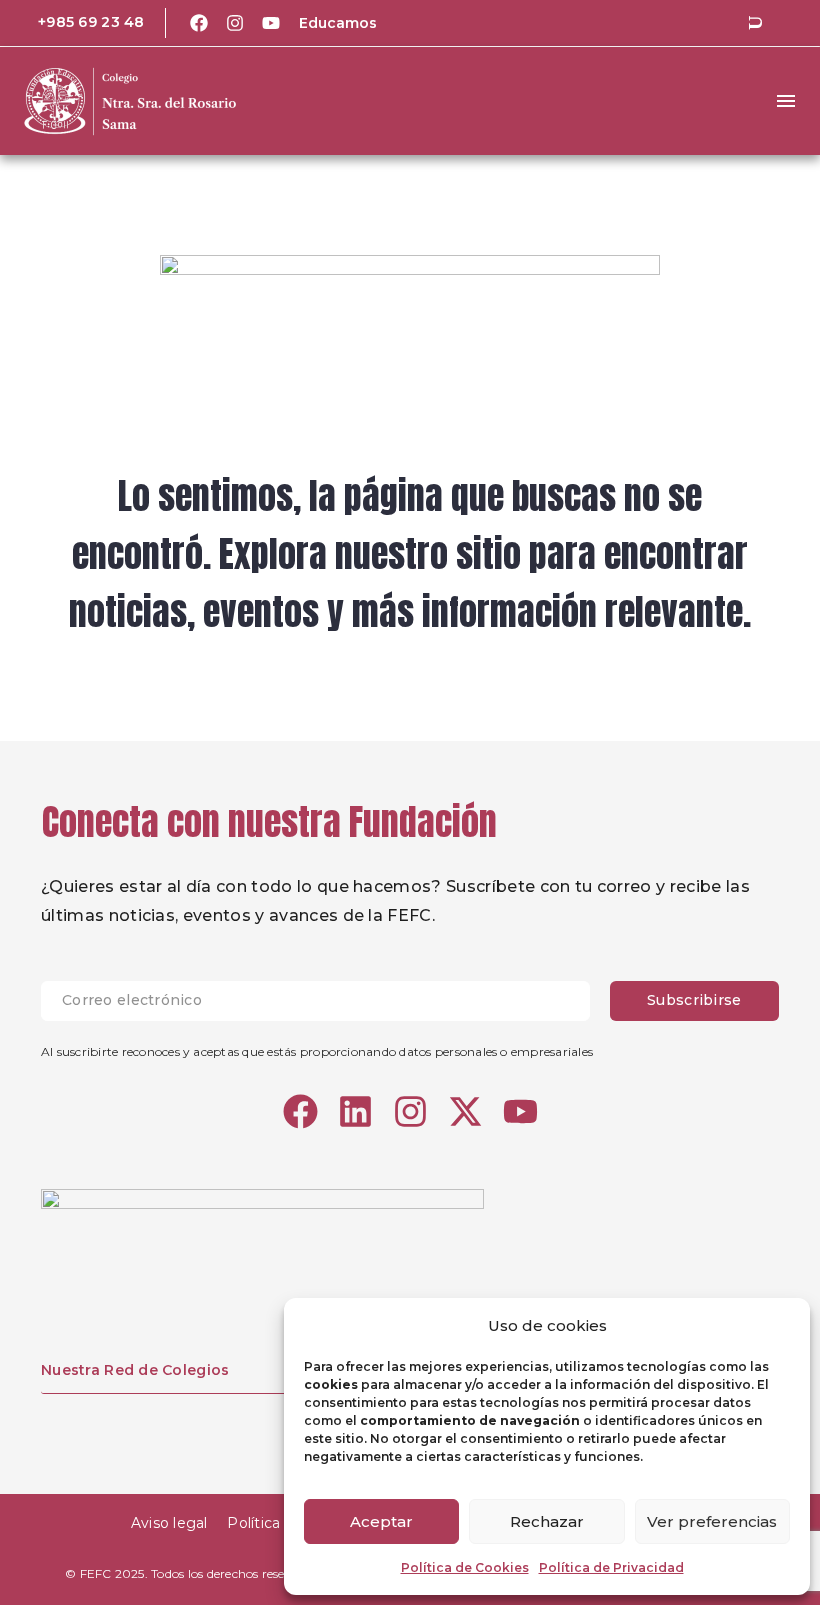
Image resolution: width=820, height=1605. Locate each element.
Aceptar (381, 1521)
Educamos (338, 23)
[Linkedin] (355, 1111)
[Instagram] (235, 23)
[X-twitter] (465, 1111)
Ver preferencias (712, 1521)
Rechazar (547, 1521)
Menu (786, 101)
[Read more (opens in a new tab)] (77, 23)
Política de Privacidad (611, 1567)
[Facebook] (199, 23)
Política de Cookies (465, 1567)
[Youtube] (271, 23)
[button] (755, 23)
